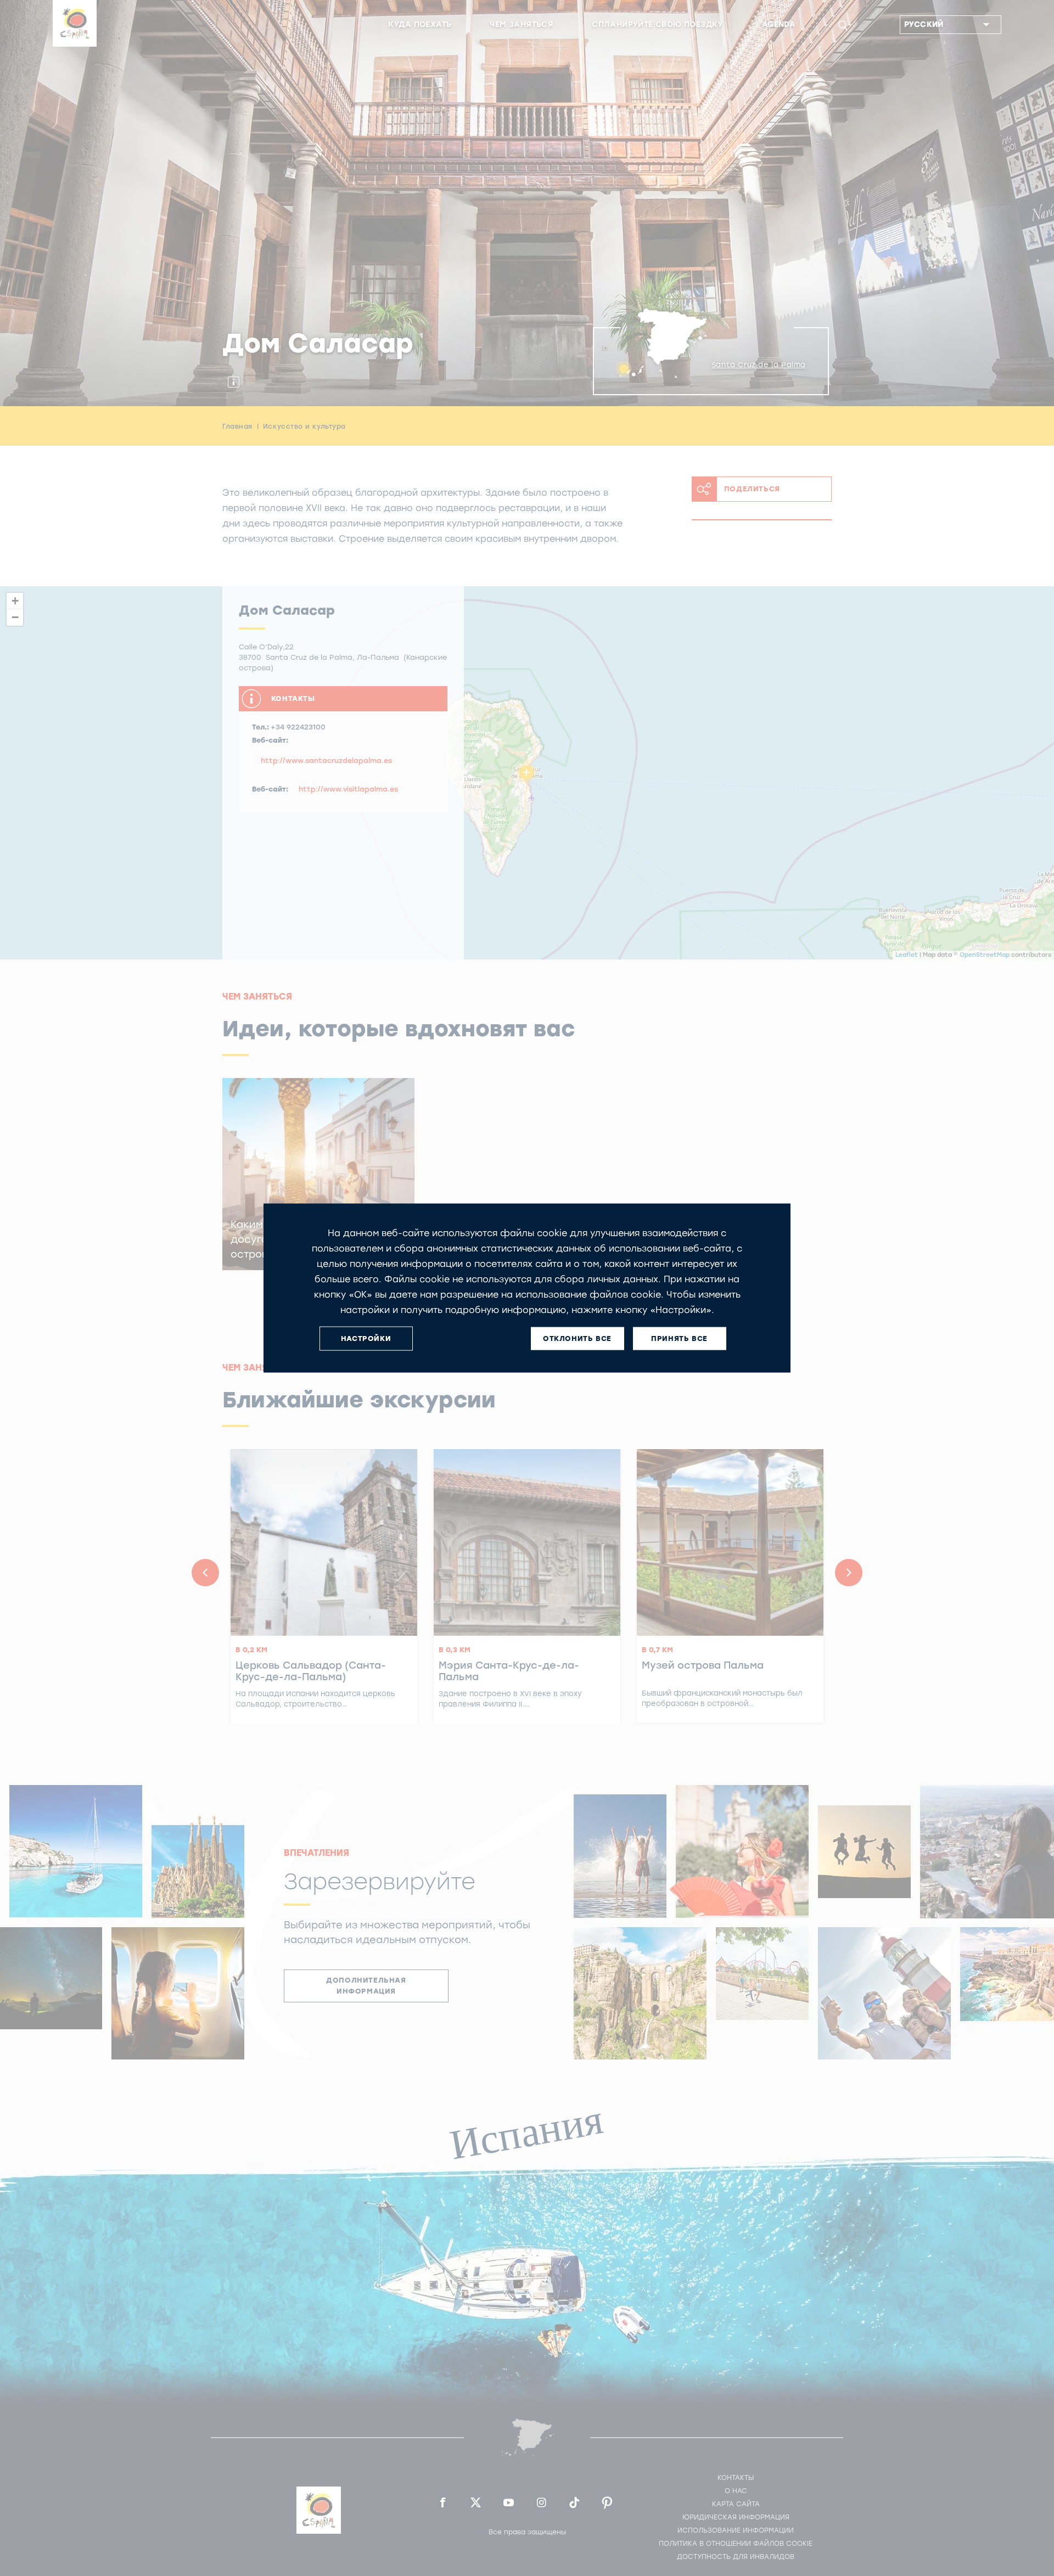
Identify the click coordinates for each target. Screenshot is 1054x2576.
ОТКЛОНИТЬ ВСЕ (577, 1338)
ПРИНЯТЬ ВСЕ (679, 1338)
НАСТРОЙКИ (366, 1338)
